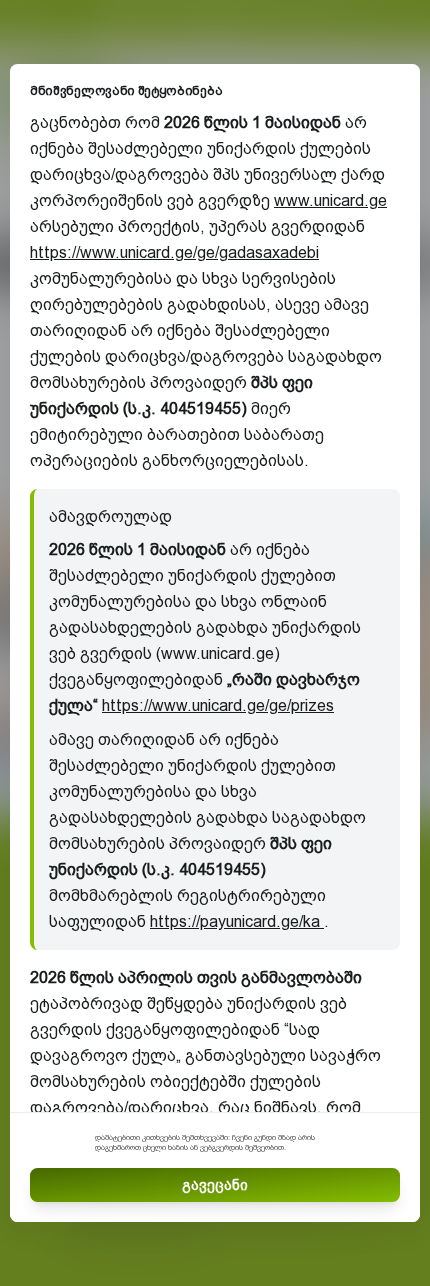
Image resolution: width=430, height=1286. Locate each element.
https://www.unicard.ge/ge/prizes (218, 705)
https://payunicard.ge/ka (237, 921)
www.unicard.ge (330, 200)
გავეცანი (215, 1185)
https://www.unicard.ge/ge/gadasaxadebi (174, 252)
